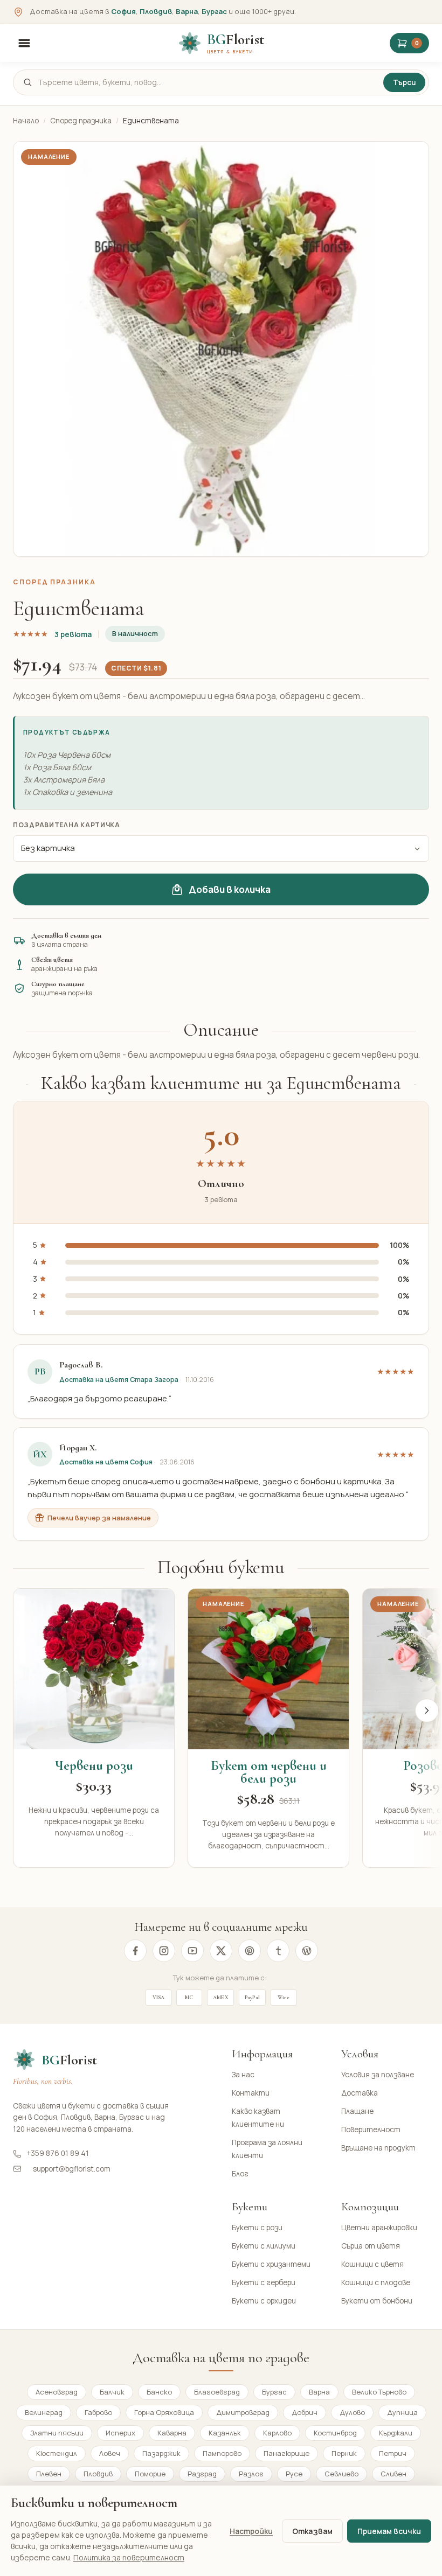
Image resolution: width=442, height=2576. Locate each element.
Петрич (393, 2453)
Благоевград (217, 2392)
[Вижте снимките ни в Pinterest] (250, 1951)
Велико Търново (379, 2392)
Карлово (277, 2433)
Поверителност (371, 2130)
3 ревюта (73, 634)
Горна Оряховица (164, 2412)
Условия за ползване (378, 2075)
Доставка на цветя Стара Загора (119, 1380)
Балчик (112, 2392)
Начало (26, 121)
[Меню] (24, 43)
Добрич (305, 2412)
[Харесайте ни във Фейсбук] (135, 1951)
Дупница (402, 2412)
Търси (404, 82)
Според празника (81, 121)
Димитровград (243, 2412)
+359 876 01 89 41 (58, 2153)
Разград (202, 2474)
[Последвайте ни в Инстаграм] (164, 1951)
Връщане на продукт (378, 2148)
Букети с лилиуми (264, 2246)
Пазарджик (161, 2453)
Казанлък (225, 2433)
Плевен (49, 2474)
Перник (344, 2453)
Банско (159, 2392)
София (123, 11)
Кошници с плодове (376, 2282)
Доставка (360, 2093)
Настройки (251, 2531)
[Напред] (427, 1711)
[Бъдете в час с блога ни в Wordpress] (307, 1951)
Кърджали (396, 2433)
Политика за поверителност (129, 2557)
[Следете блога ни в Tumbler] (278, 1951)
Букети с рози (257, 2228)
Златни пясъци (57, 2433)
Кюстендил (57, 2453)
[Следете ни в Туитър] (221, 1951)
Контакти (251, 2093)
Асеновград (57, 2392)
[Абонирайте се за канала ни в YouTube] (192, 1951)
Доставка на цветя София (106, 1462)
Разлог (251, 2474)
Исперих (120, 2433)
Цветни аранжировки (379, 2228)
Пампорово (222, 2453)
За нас (243, 2075)
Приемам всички (389, 2531)
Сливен (393, 2474)
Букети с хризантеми (271, 2264)
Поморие (150, 2474)
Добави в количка (230, 889)
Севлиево (341, 2474)
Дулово (352, 2412)
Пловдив (156, 11)
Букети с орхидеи (264, 2301)
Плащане (357, 2111)
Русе (294, 2474)
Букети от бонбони (377, 2301)
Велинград (44, 2412)
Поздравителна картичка (67, 825)
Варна (187, 11)
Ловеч (110, 2453)
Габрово (98, 2412)
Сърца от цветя (371, 2246)
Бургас (214, 11)
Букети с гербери (264, 2282)
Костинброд (335, 2433)
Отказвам (312, 2531)
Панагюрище (286, 2453)
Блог (240, 2174)
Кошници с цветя (372, 2264)
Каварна (172, 2433)
